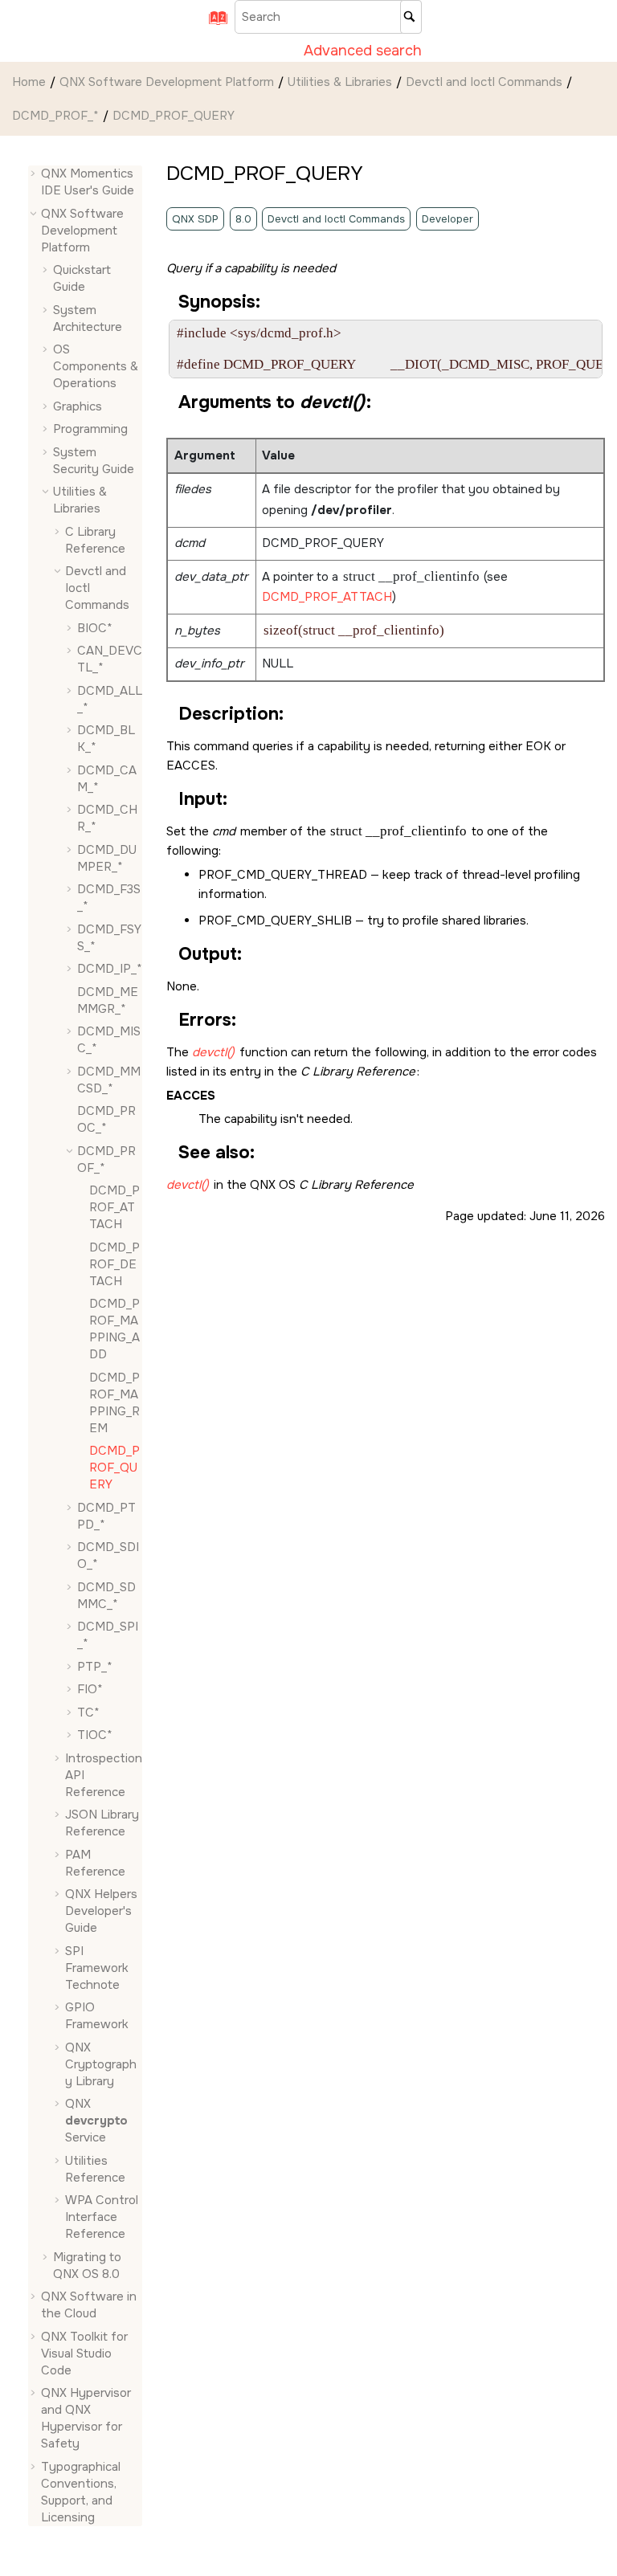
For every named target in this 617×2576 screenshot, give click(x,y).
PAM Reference (95, 1863)
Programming (90, 429)
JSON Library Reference (102, 1823)
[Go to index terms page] (213, 23)
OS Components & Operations (96, 366)
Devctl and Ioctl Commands (484, 82)
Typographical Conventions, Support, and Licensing (81, 2492)
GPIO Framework (97, 2016)
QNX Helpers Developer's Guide (101, 1911)
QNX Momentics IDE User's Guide (88, 182)
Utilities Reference (95, 2169)
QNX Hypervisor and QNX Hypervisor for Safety (86, 2418)
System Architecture (88, 318)
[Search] (411, 17)
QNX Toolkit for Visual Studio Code (84, 2354)
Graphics (78, 406)
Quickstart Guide (82, 278)
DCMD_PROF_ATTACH (327, 597)
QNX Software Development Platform (167, 82)
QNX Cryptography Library (101, 2064)
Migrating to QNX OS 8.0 (87, 2266)
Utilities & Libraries (340, 82)
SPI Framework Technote (97, 1968)
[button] (35, 174)
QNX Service (96, 2121)
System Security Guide (94, 461)
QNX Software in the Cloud (89, 2305)
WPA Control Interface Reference (102, 2217)
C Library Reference (95, 540)
